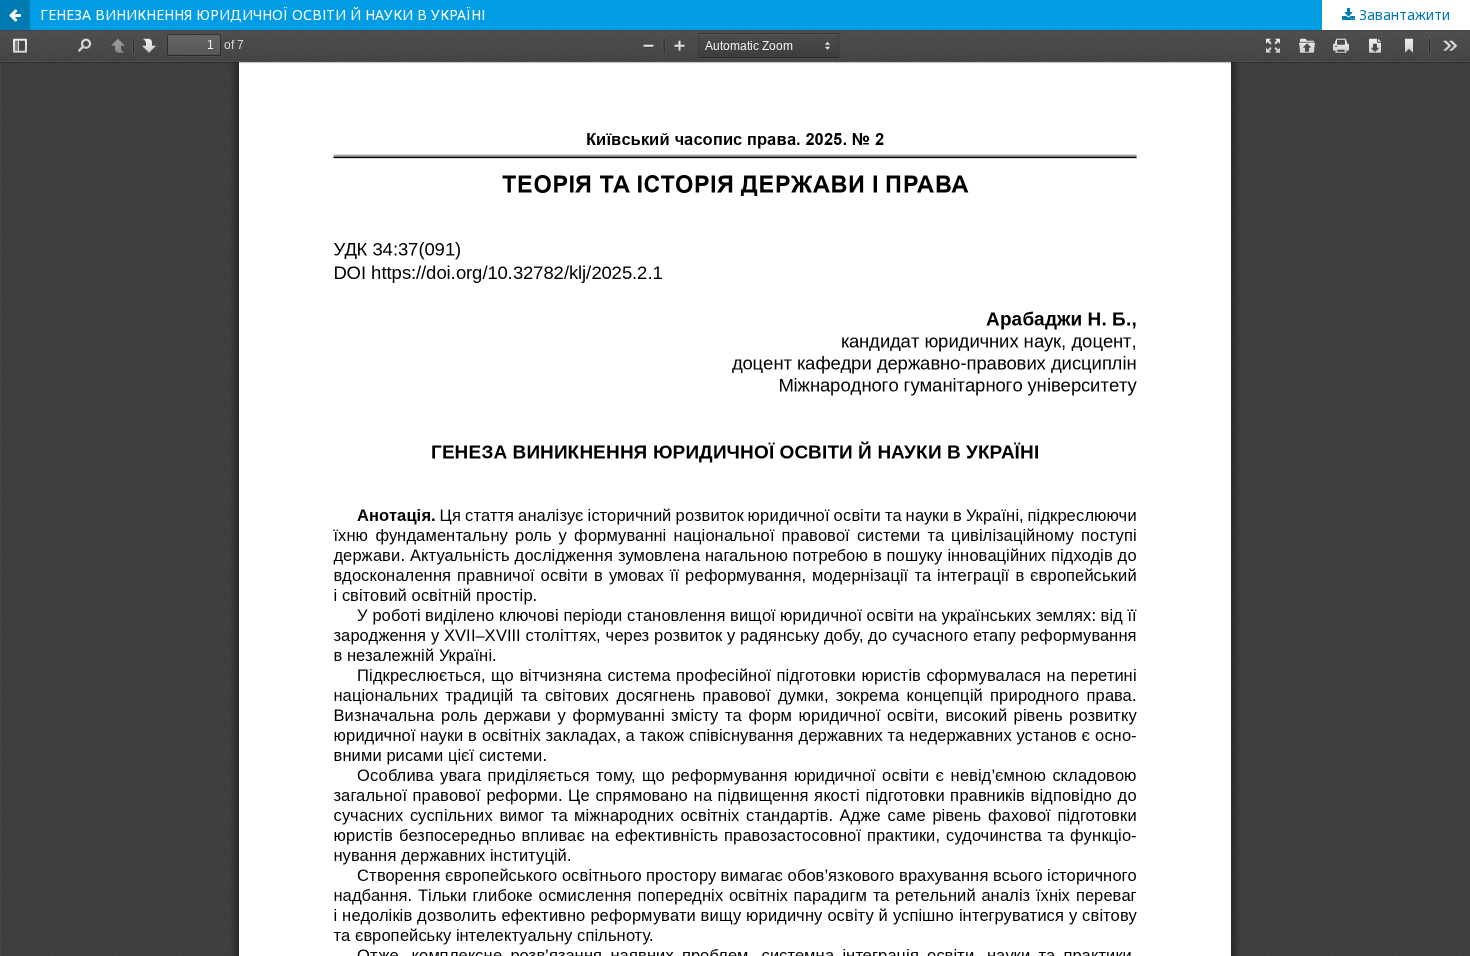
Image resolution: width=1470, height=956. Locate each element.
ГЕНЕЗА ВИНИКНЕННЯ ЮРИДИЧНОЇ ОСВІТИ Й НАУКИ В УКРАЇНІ (262, 14)
